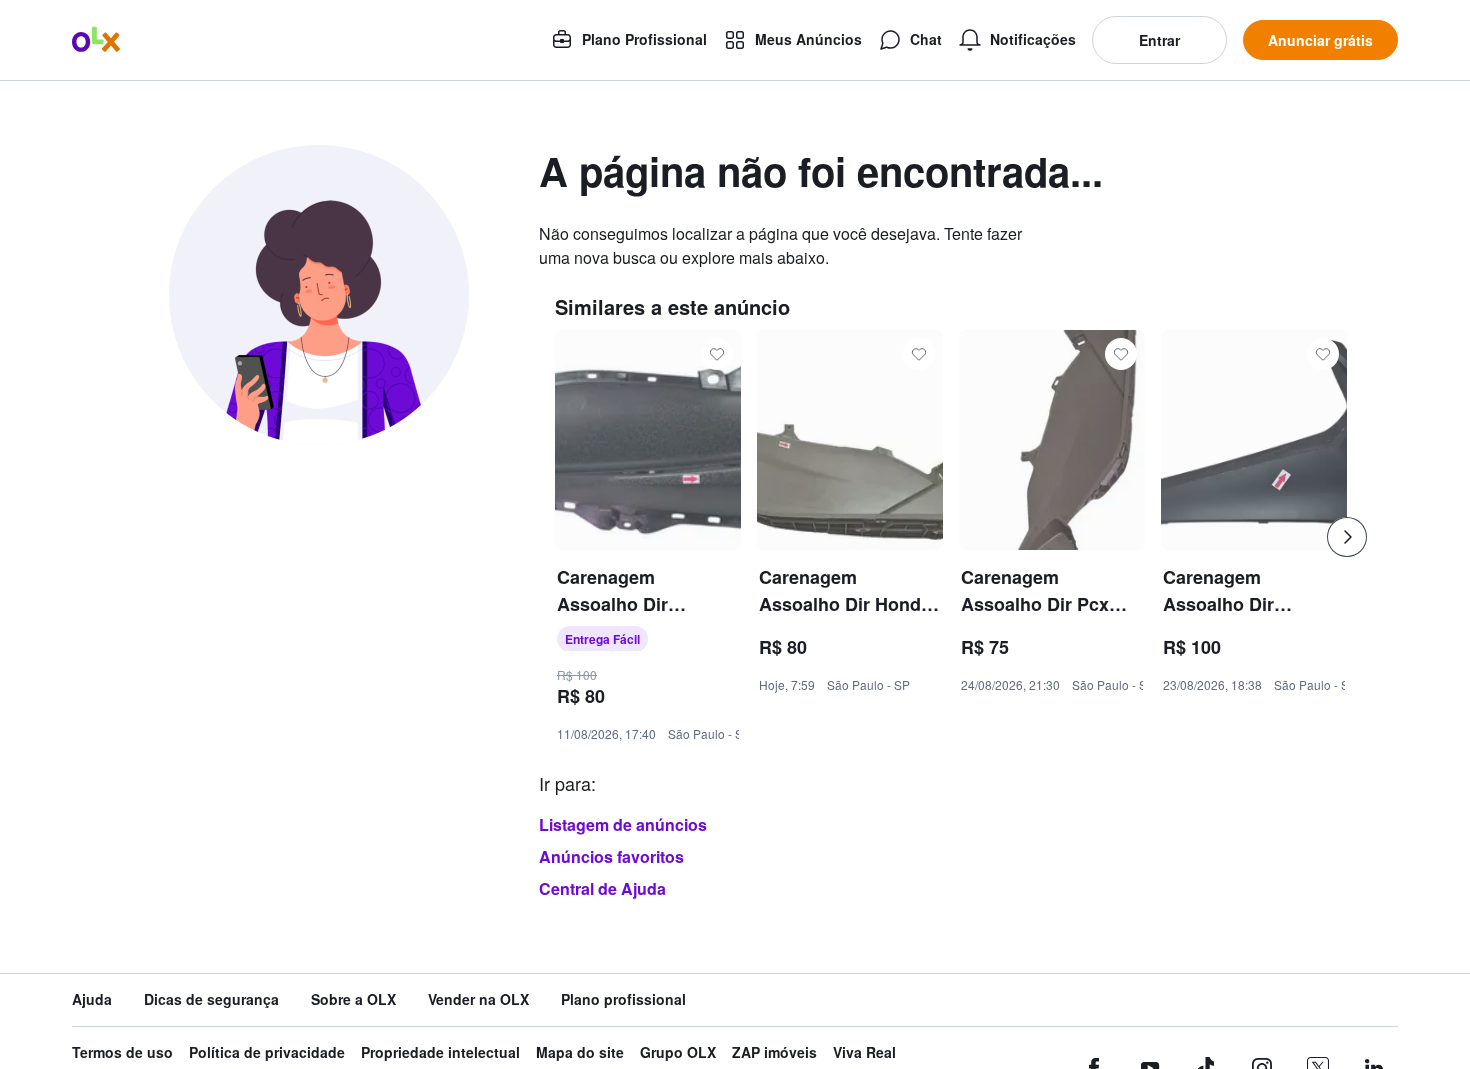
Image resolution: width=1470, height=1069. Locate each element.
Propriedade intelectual (440, 1052)
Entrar (1159, 40)
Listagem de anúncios (623, 824)
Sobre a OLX (353, 999)
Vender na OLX (478, 999)
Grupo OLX (678, 1052)
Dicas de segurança (211, 999)
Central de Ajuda (602, 888)
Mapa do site (580, 1052)
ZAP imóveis (774, 1052)
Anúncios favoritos (611, 856)
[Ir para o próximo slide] (1347, 537)
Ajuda (92, 999)
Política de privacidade (267, 1052)
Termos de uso (122, 1052)
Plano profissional (623, 999)
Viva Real (864, 1052)
